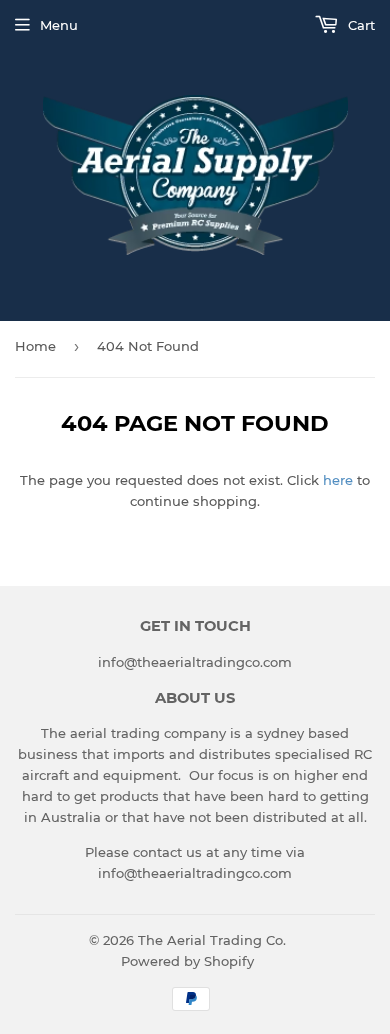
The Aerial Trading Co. (212, 940)
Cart (359, 25)
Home (35, 346)
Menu (59, 25)
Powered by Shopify (187, 961)
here (338, 480)
